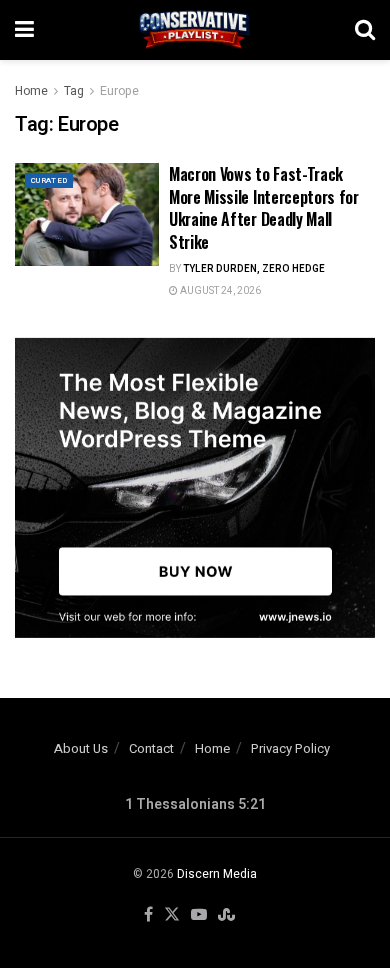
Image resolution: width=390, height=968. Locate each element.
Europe (119, 91)
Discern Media (217, 874)
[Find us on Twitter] (172, 915)
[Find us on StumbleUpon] (226, 915)
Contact (151, 748)
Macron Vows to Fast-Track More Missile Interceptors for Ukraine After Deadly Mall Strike (264, 207)
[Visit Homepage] (195, 30)
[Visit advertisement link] (195, 488)
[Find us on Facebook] (148, 915)
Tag (74, 91)
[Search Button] (365, 30)
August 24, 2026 (219, 291)
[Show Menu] (24, 30)
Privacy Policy (290, 748)
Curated (49, 180)
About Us (81, 748)
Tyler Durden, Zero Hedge (254, 269)
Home (31, 91)
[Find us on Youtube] (199, 915)
